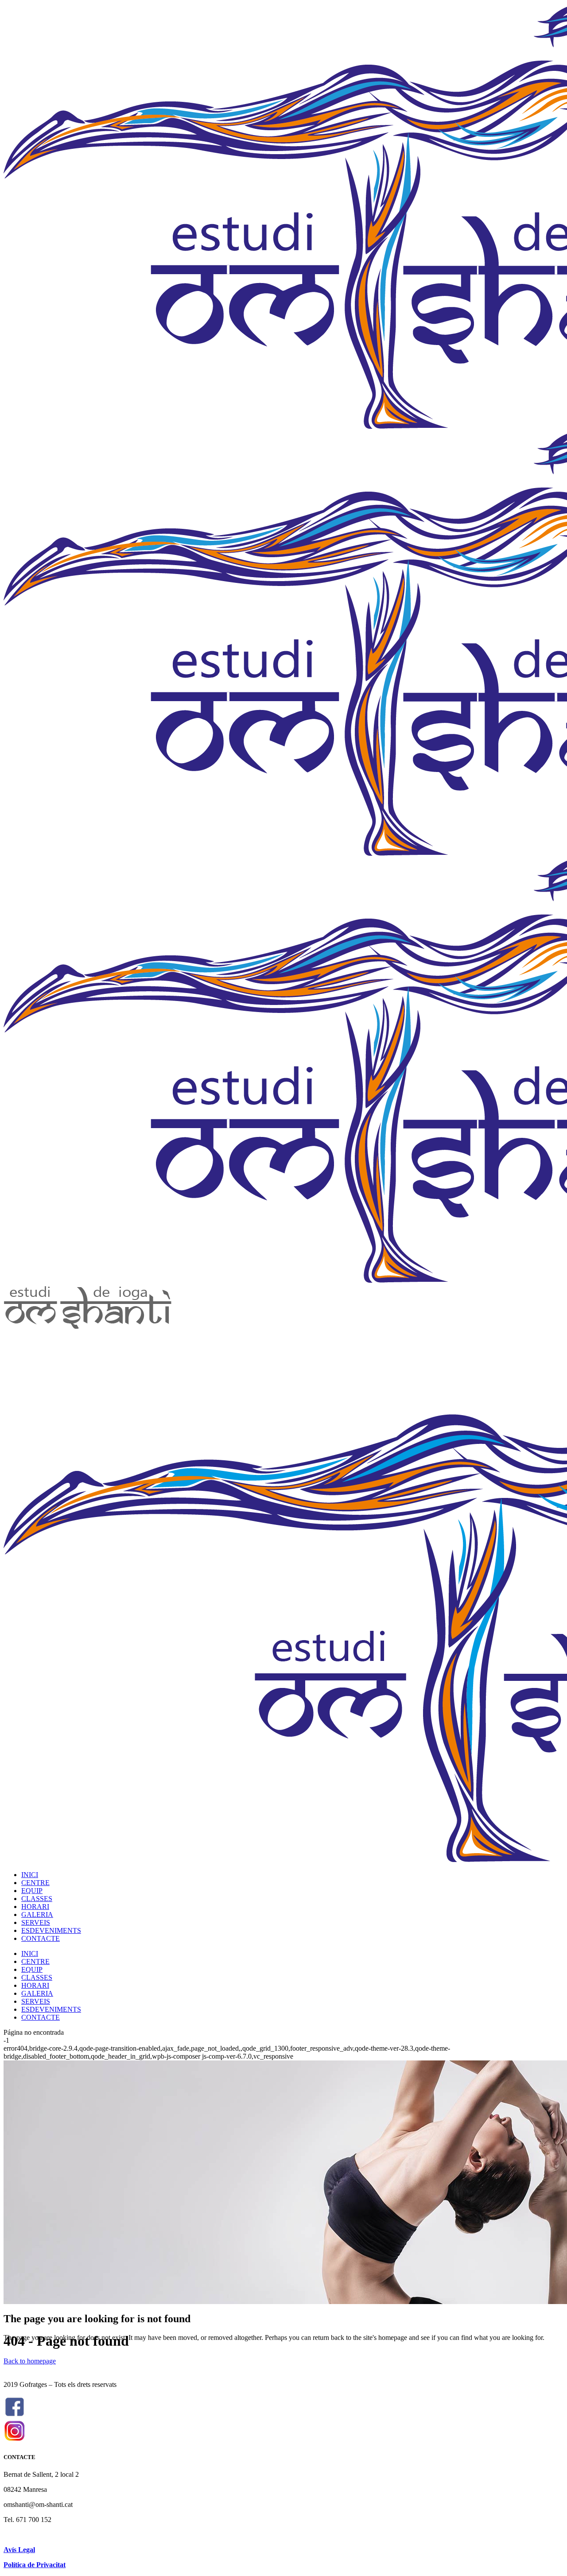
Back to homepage (30, 2361)
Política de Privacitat (35, 2565)
